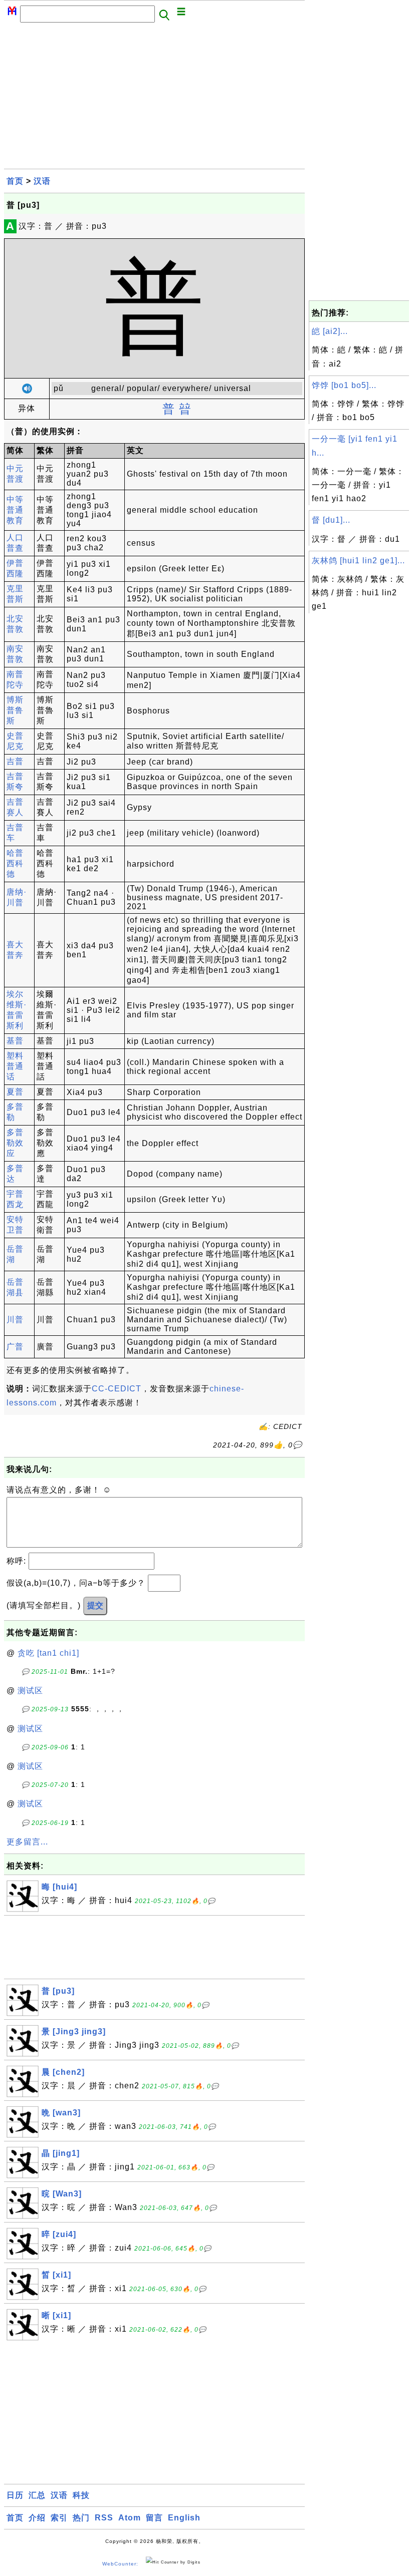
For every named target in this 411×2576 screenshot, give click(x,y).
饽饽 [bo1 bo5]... (344, 385)
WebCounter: (120, 2564)
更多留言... (27, 1842)
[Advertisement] (154, 99)
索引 (59, 2518)
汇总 (37, 2495)
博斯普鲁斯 (15, 710)
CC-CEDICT (117, 1389)
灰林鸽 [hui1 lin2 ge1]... (358, 561)
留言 (154, 2518)
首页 (15, 181)
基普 (15, 1041)
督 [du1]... (331, 520)
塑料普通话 (15, 1066)
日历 (15, 2495)
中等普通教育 (15, 510)
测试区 (30, 1691)
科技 (81, 2495)
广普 (15, 1347)
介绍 (37, 2518)
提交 (95, 1605)
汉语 (42, 181)
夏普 (15, 1092)
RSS (104, 2518)
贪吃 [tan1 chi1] (48, 1653)
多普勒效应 (15, 1143)
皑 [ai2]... (330, 331)
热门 (81, 2518)
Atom (130, 2518)
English (184, 2518)
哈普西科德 (15, 863)
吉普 (15, 761)
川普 (15, 1320)
